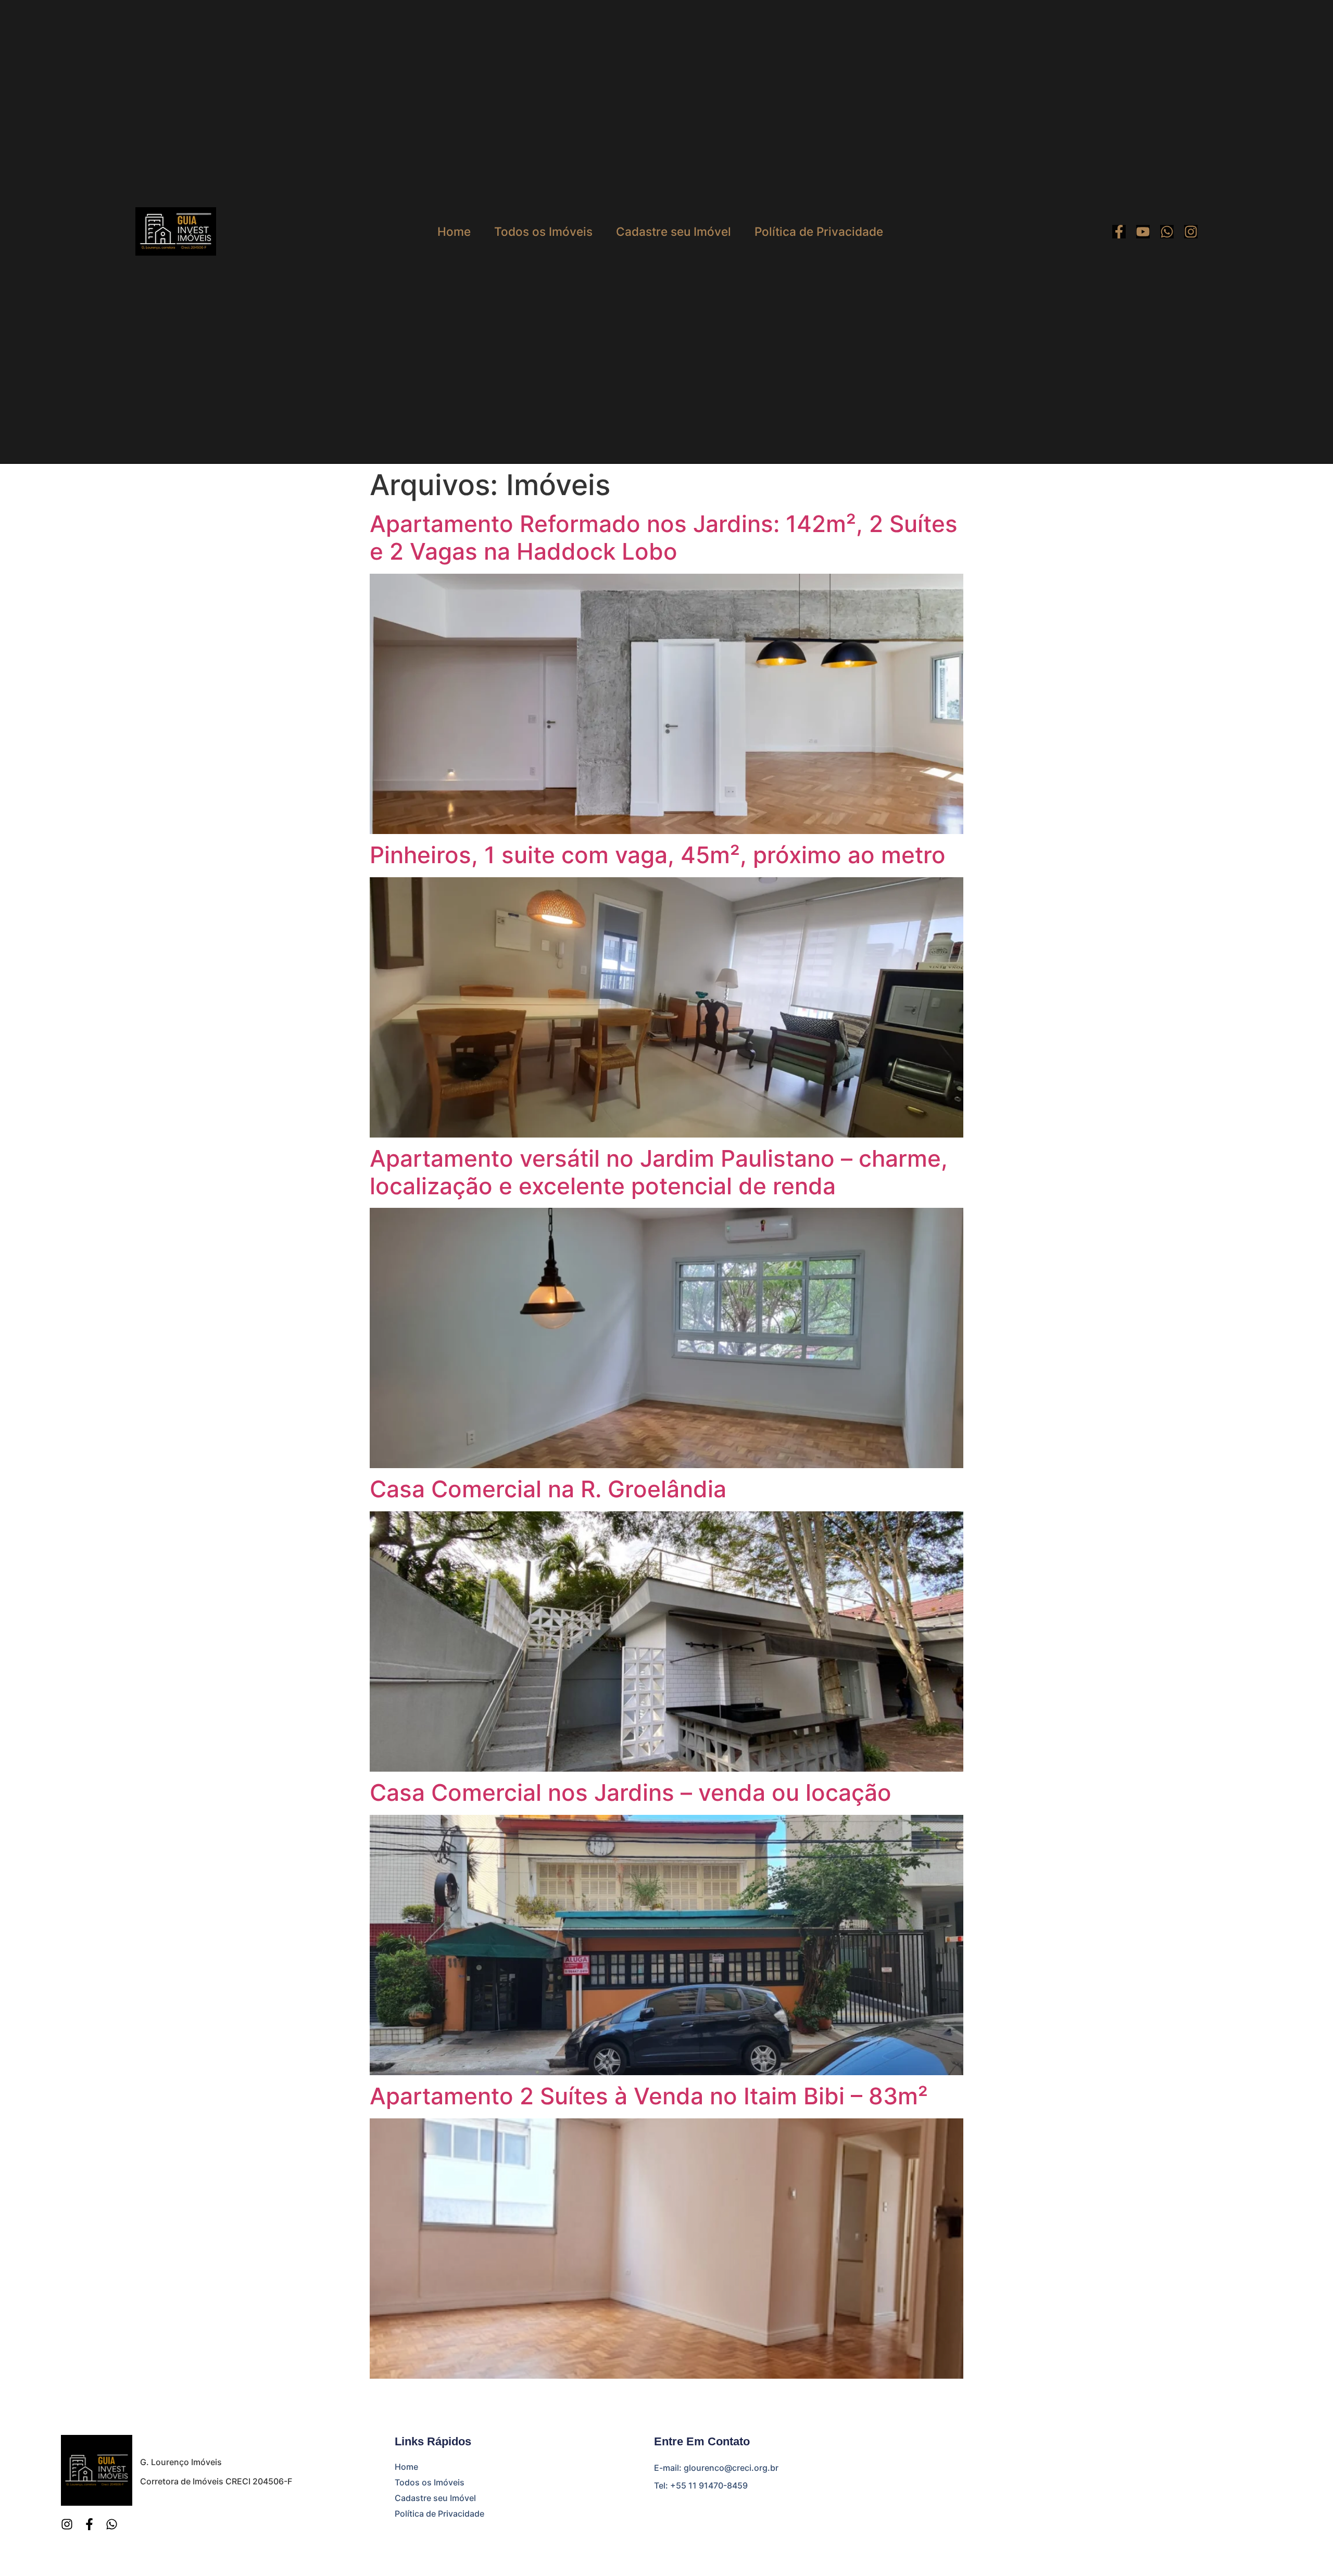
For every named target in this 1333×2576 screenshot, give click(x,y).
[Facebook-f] (1119, 232)
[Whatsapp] (1167, 232)
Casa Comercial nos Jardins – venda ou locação (631, 1792)
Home (454, 232)
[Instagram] (1191, 232)
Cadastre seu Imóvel (674, 232)
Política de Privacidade (819, 232)
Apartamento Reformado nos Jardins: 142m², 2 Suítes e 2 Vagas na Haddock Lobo (664, 538)
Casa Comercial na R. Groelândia (548, 1489)
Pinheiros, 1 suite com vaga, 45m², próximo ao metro (658, 855)
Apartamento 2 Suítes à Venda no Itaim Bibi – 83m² (649, 2096)
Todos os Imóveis (543, 232)
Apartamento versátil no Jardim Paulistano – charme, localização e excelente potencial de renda (659, 1172)
